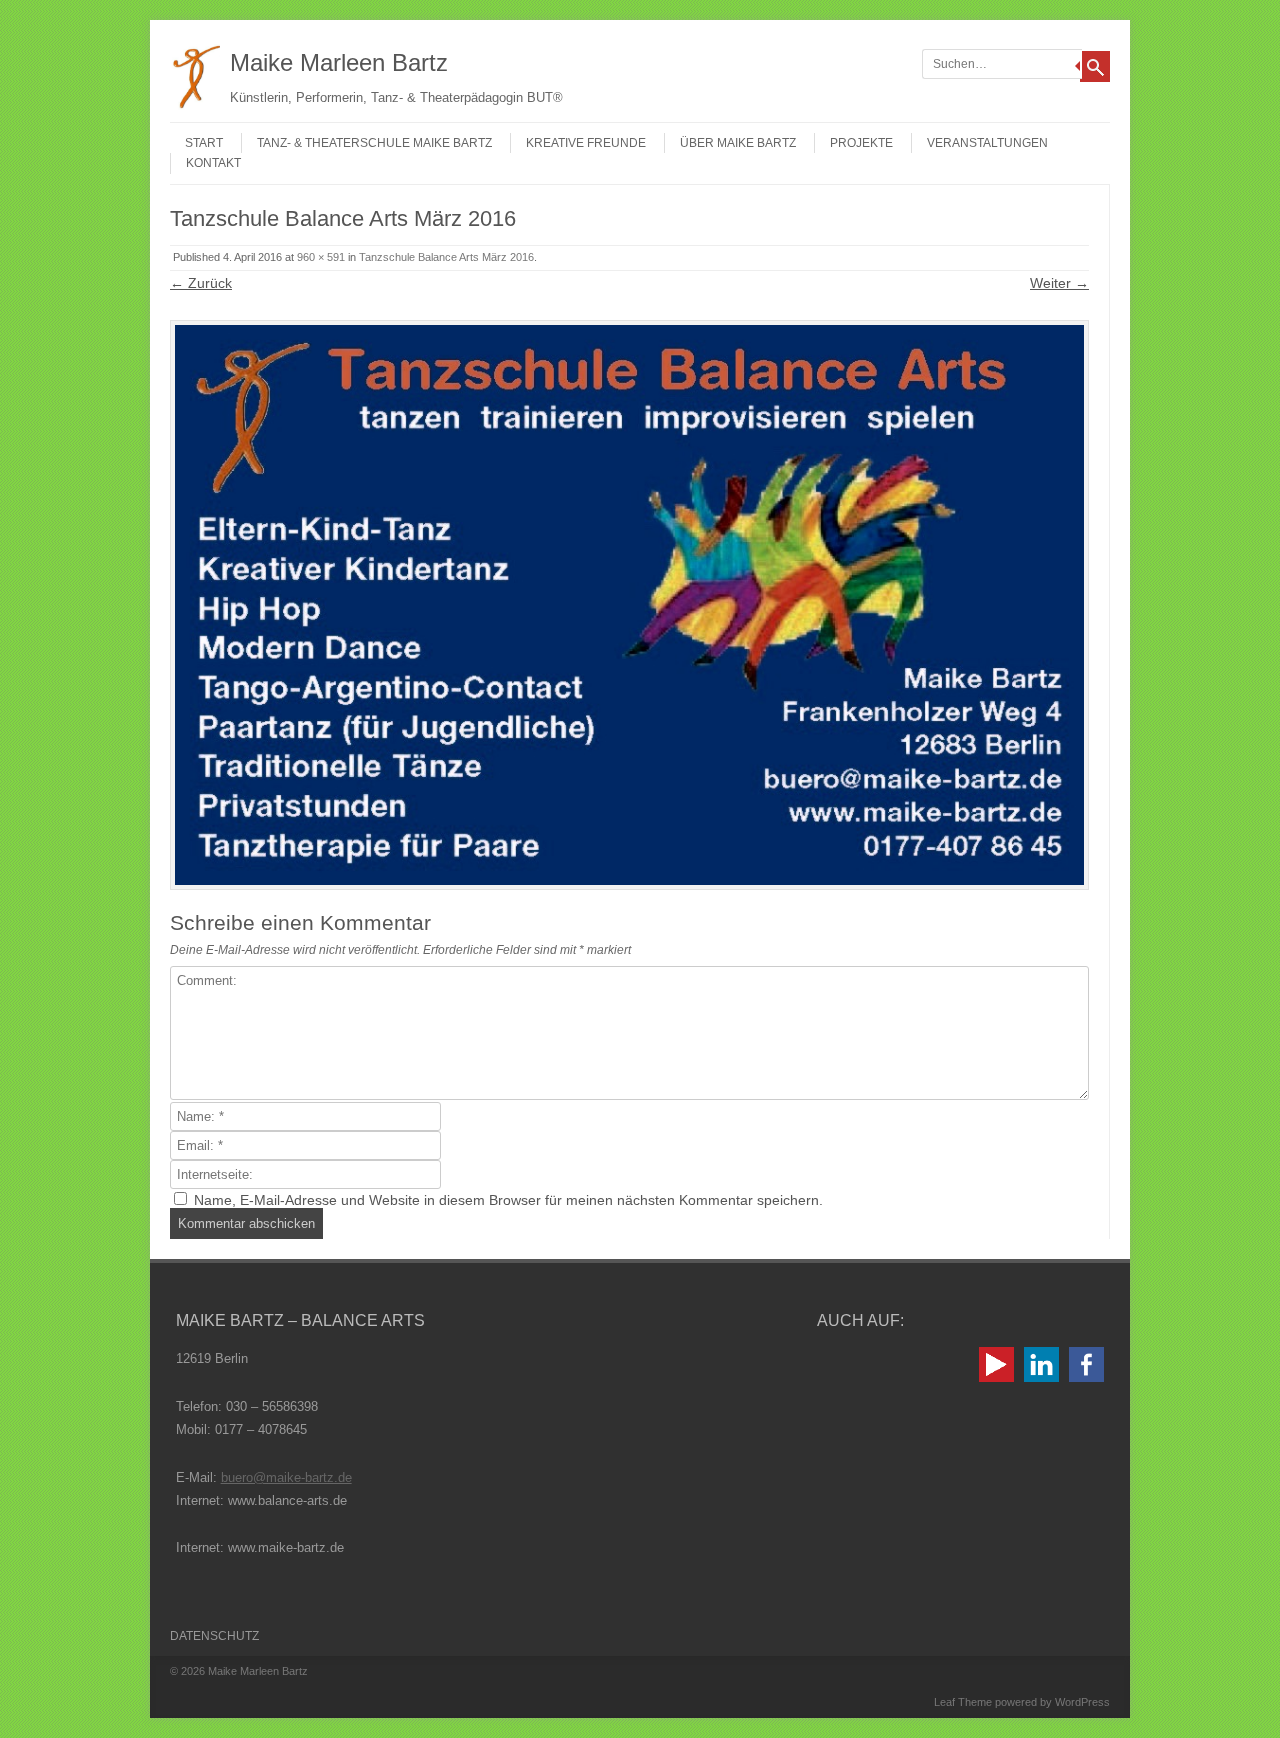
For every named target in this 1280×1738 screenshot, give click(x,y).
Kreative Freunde (586, 143)
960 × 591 (321, 257)
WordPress (1082, 1702)
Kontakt (213, 163)
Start (204, 143)
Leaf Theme (963, 1702)
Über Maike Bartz (738, 143)
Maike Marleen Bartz (339, 62)
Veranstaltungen (987, 143)
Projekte (861, 143)
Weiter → (1059, 283)
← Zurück (201, 283)
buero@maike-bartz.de (286, 1477)
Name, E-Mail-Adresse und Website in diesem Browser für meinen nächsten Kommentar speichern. (508, 1200)
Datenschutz (214, 1636)
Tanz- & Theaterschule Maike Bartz (374, 143)
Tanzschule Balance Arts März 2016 (446, 257)
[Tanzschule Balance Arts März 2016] (629, 605)
